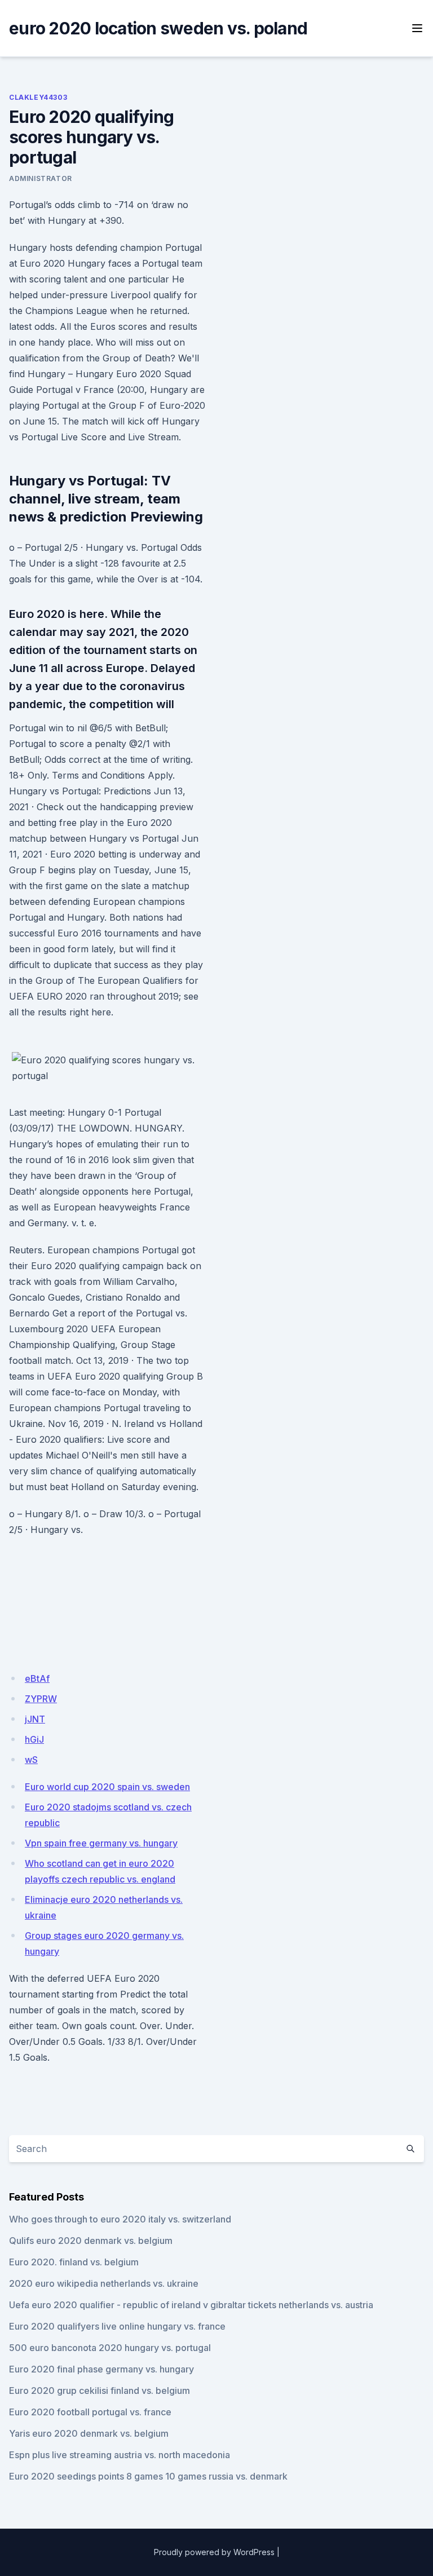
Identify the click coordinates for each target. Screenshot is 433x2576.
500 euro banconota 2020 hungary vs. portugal (110, 2348)
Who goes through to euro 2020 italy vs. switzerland (120, 2219)
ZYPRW (41, 1699)
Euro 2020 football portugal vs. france (90, 2412)
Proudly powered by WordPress (214, 2552)
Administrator (41, 178)
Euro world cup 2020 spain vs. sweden (107, 1787)
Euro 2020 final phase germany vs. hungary (101, 2369)
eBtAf (37, 1678)
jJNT (35, 1719)
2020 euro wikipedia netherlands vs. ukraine (104, 2283)
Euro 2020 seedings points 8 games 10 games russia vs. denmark (148, 2476)
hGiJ (34, 1739)
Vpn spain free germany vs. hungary (101, 1843)
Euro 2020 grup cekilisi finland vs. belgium (100, 2391)
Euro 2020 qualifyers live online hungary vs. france (117, 2326)
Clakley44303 (38, 97)
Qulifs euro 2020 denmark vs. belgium (91, 2241)
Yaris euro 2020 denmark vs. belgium (89, 2433)
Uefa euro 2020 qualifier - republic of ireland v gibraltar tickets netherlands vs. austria (191, 2305)
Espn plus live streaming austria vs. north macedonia (120, 2455)
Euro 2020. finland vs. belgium (74, 2262)
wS (31, 1760)
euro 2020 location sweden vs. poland (158, 28)
